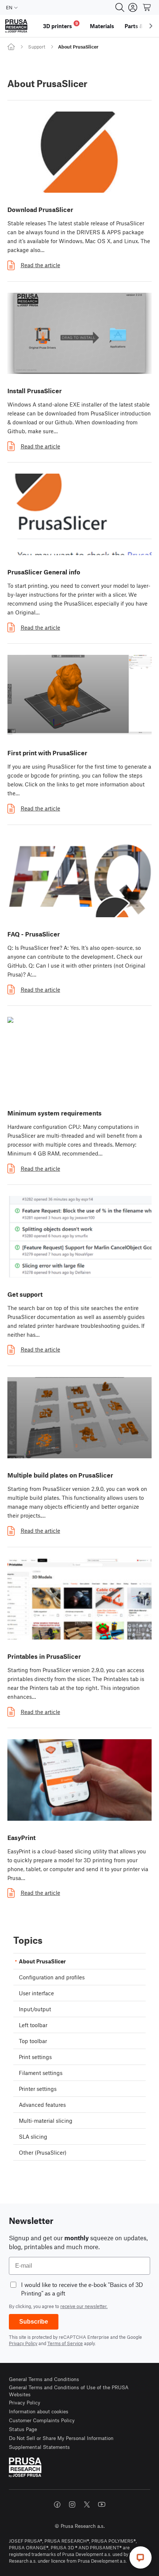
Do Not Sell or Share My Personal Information (61, 2438)
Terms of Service (65, 2343)
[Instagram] (72, 2504)
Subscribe (34, 2322)
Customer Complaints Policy (42, 2420)
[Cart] (147, 7)
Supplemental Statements (39, 2447)
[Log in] (133, 7)
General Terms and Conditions (44, 2379)
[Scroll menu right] (151, 26)
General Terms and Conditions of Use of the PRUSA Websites (69, 2391)
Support (37, 47)
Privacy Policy (23, 2343)
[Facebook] (57, 2504)
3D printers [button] (60, 25)
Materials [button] (102, 26)
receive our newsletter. (84, 2306)
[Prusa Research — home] (16, 26)
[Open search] (120, 7)
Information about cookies (39, 2411)
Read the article (40, 265)
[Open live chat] (141, 2557)
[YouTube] (102, 2504)
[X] (87, 2504)
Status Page (23, 2429)
